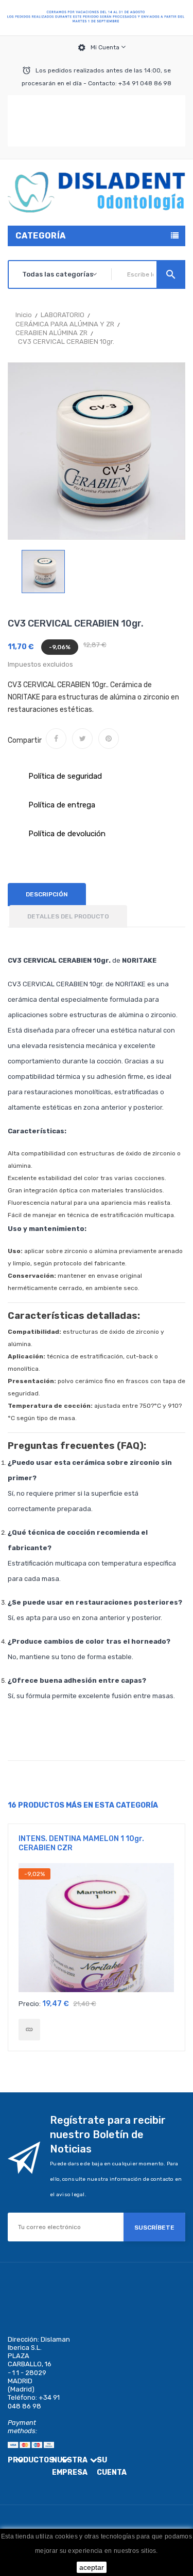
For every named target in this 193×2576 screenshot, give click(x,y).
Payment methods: (22, 2427)
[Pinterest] (109, 739)
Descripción (47, 894)
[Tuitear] (82, 739)
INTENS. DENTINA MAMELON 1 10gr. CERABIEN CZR (81, 1843)
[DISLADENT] (97, 18)
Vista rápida (97, 1931)
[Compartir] (56, 739)
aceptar (92, 2567)
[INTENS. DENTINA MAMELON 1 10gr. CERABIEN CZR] (29, 2030)
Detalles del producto (68, 916)
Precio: (30, 2004)
